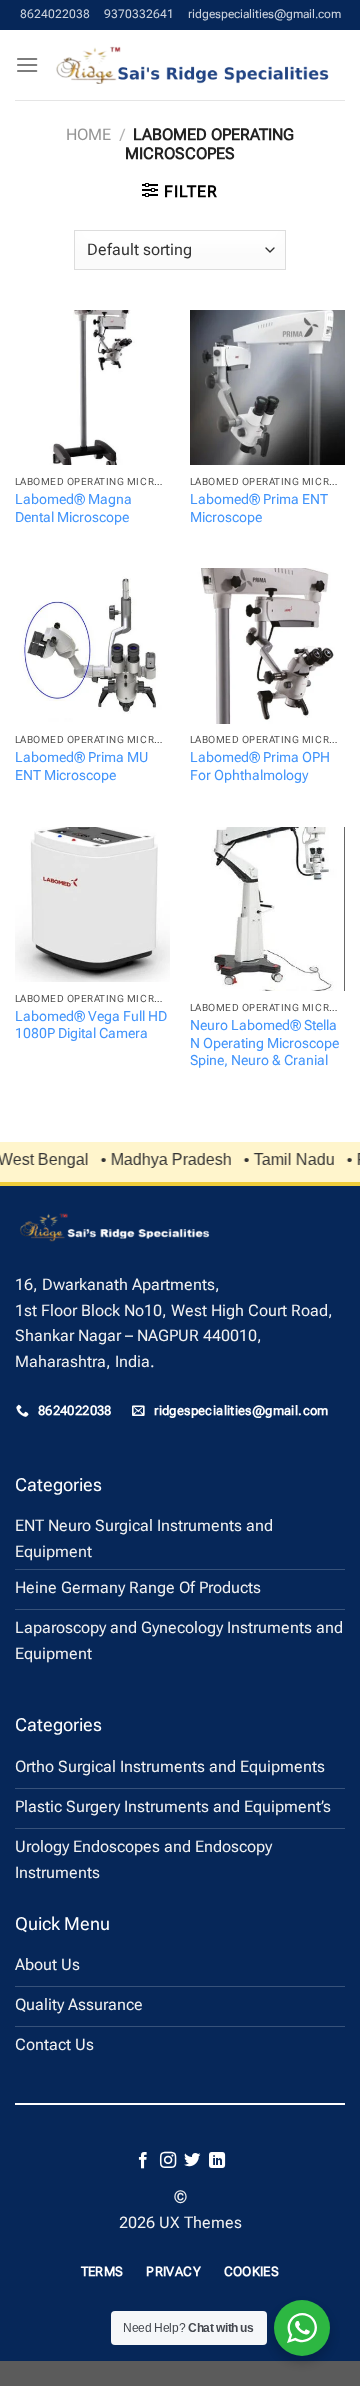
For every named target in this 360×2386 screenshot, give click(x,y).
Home (88, 134)
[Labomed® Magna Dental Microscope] (92, 387)
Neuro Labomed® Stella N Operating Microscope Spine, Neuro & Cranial (264, 1042)
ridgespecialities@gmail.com (264, 14)
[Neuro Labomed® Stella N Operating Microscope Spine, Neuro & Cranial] (267, 909)
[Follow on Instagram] (168, 2161)
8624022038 (55, 14)
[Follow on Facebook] (143, 2161)
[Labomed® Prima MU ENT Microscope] (92, 645)
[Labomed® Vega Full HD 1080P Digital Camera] (92, 904)
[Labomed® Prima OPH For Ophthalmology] (267, 645)
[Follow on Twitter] (192, 2161)
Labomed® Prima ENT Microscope (259, 508)
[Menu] (27, 64)
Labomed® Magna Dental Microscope (73, 508)
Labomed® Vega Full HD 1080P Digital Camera (91, 1025)
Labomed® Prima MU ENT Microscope (81, 766)
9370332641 (139, 14)
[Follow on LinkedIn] (217, 2161)
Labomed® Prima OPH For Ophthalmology (260, 766)
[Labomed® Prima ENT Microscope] (267, 387)
